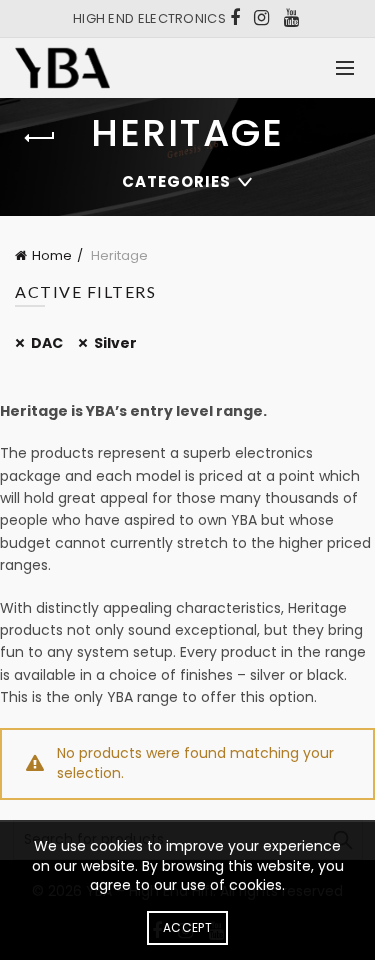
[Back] (40, 138)
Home (52, 255)
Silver (115, 343)
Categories (176, 181)
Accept (187, 927)
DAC (47, 343)
